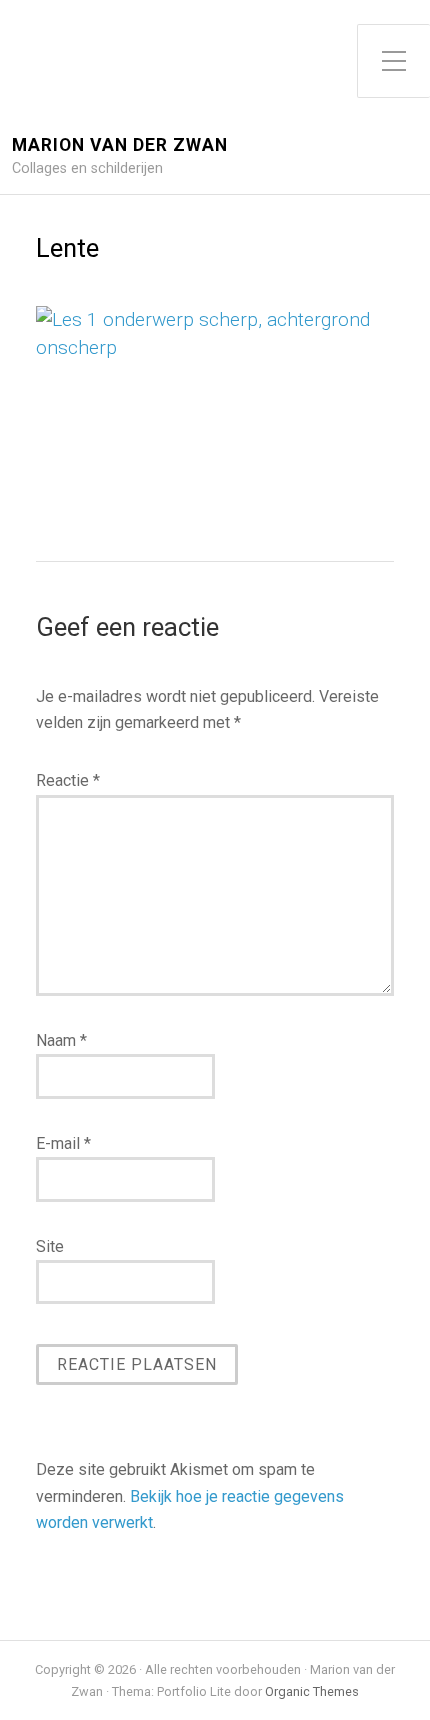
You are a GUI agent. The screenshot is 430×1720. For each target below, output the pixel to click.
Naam (61, 1040)
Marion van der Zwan (120, 145)
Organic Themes (312, 1691)
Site (50, 1246)
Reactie (68, 780)
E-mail (63, 1143)
